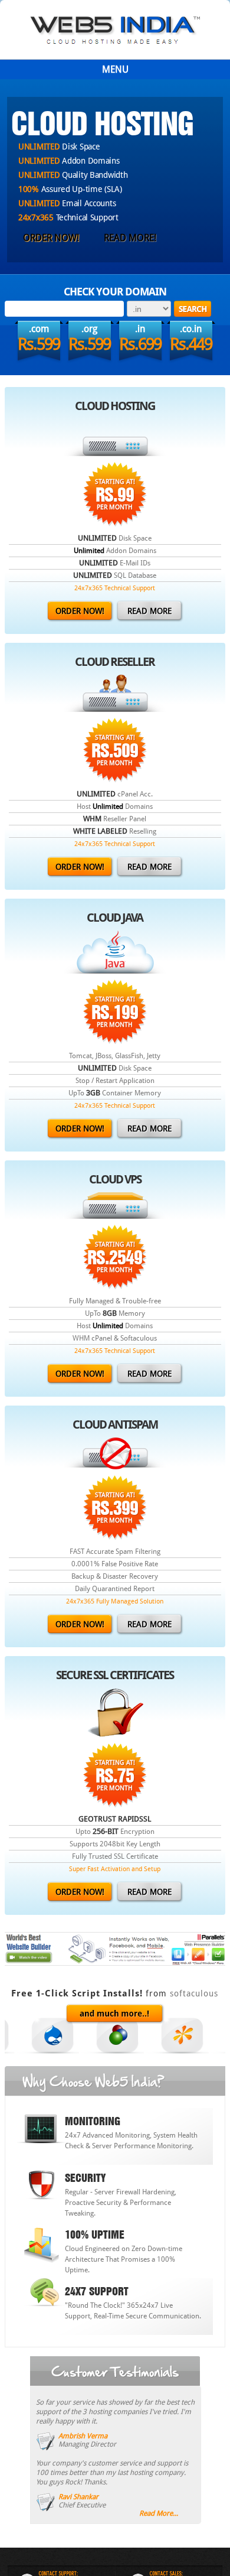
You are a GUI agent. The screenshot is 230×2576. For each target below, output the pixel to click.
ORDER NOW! (51, 238)
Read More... (159, 2513)
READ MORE (149, 611)
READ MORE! (130, 238)
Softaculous (194, 1993)
